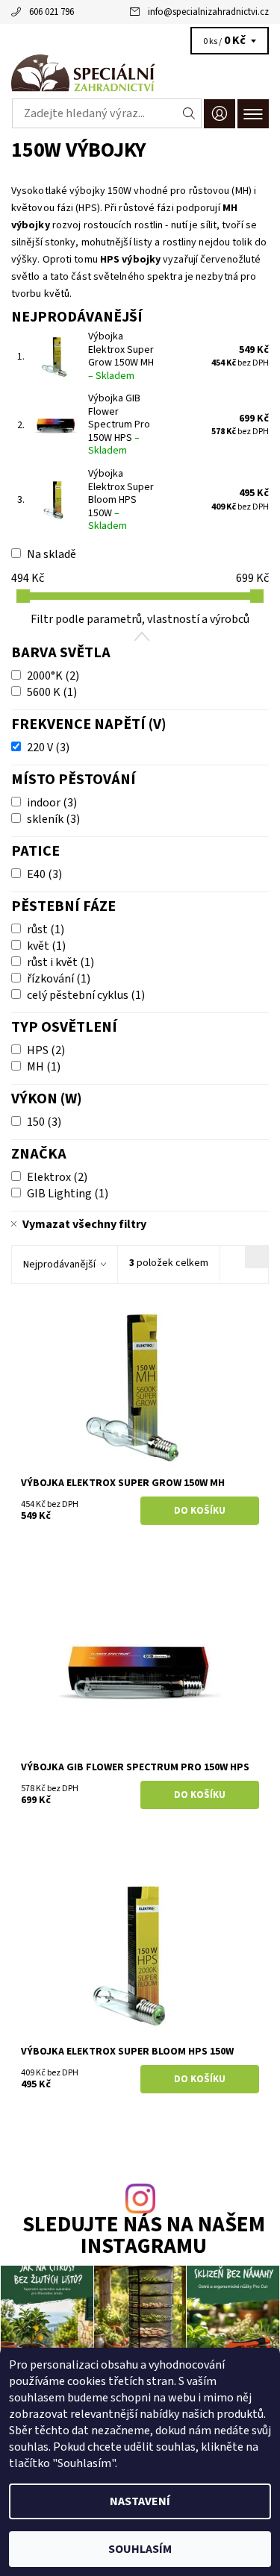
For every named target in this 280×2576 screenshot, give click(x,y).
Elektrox (57, 1177)
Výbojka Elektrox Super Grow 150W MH (121, 356)
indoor (52, 803)
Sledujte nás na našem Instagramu (144, 2237)
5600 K (52, 692)
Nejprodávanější (59, 1265)
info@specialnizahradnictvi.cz (208, 12)
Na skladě (52, 554)
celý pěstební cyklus (86, 995)
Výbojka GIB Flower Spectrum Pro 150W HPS (119, 424)
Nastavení (140, 2501)
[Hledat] (189, 113)
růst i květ (60, 962)
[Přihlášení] (220, 114)
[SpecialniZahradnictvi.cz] (140, 73)
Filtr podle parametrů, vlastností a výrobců (140, 619)
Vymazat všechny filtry (84, 1224)
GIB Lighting (68, 1194)
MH (44, 1067)
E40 (44, 874)
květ (46, 946)
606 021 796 (52, 12)
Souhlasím (140, 2549)
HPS (46, 1050)
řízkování (59, 979)
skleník (53, 819)
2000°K (53, 676)
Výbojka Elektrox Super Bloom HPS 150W (121, 500)
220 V (48, 748)
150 (44, 1122)
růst (46, 930)
